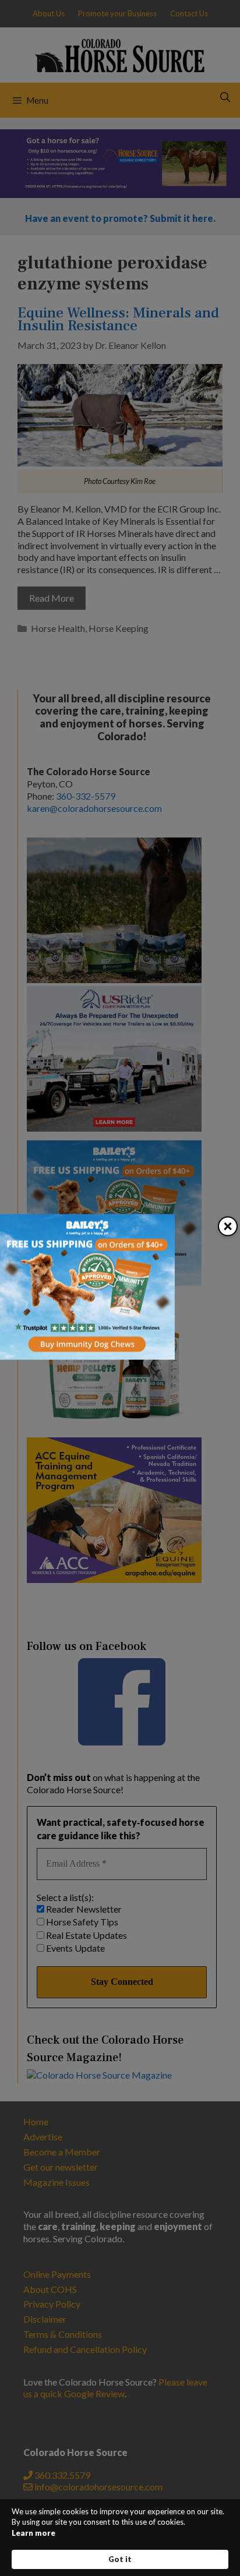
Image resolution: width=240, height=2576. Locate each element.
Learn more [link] (33, 2533)
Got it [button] (120, 2559)
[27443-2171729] (87, 1356)
